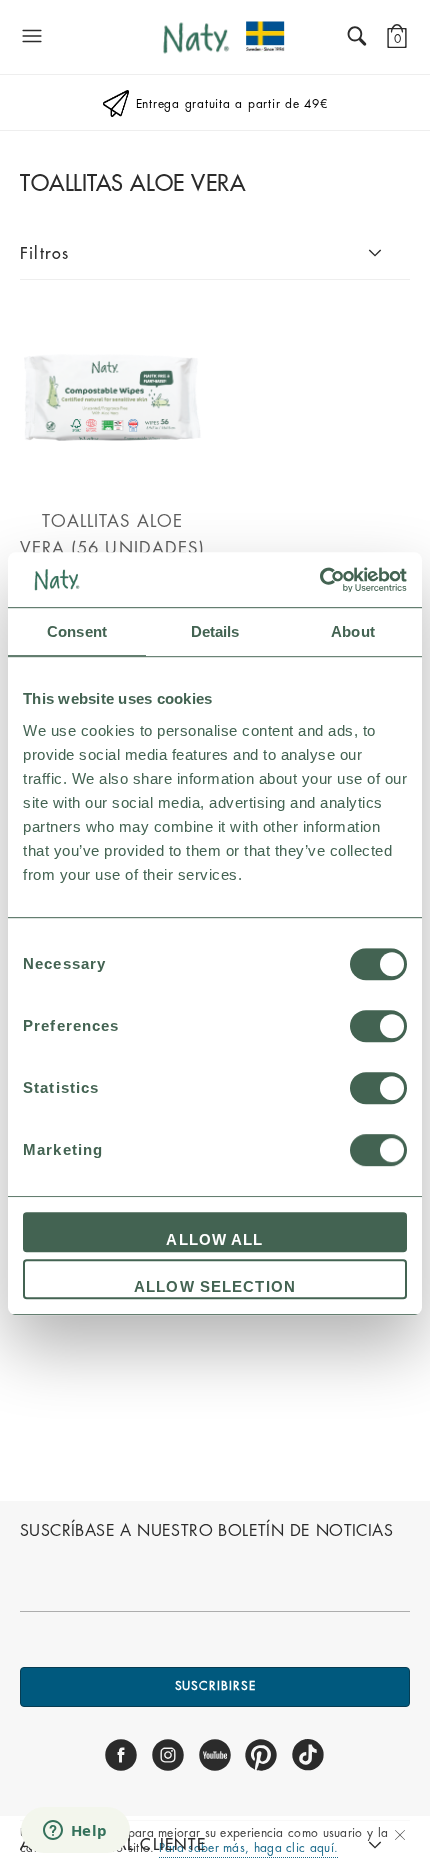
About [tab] (353, 631)
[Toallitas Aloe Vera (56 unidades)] (112, 480)
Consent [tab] (77, 631)
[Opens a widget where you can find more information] (75, 1832)
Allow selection (215, 1286)
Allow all (214, 1239)
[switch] (378, 1026)
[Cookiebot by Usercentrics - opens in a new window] (319, 580)
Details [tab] (215, 631)
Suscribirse (215, 1686)
